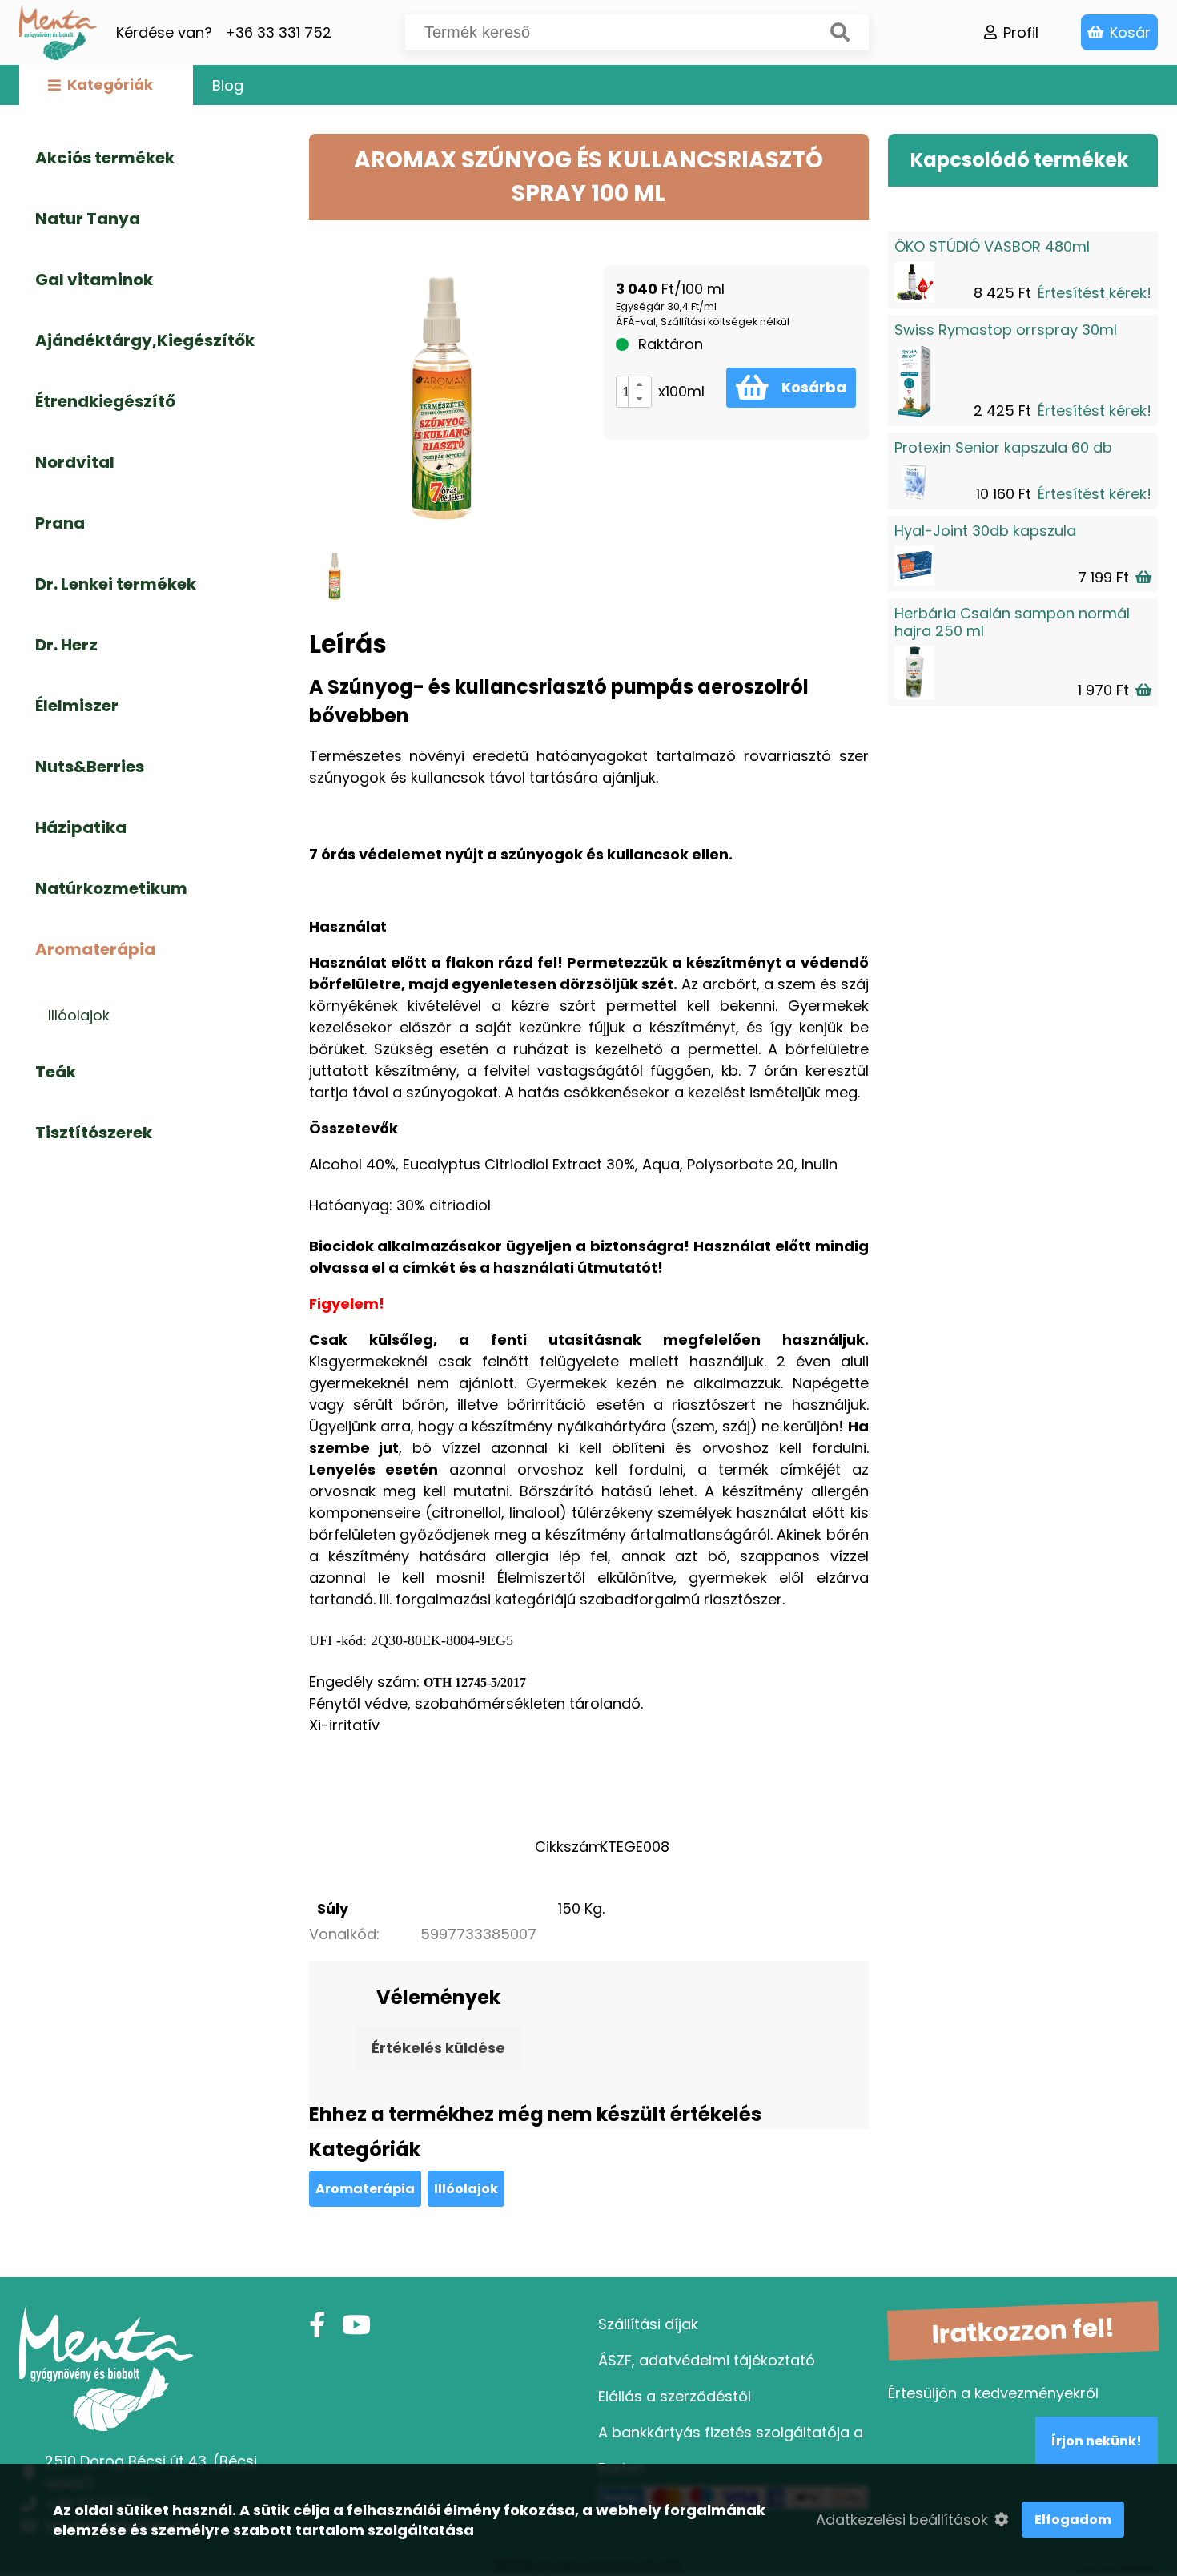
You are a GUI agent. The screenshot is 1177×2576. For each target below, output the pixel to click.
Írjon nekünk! (1097, 2441)
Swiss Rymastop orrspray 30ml (1006, 330)
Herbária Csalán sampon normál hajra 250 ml (1012, 622)
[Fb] (317, 2325)
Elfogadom (1073, 2520)
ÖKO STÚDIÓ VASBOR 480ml (992, 246)
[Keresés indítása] (840, 32)
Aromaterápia (365, 2189)
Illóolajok (466, 2189)
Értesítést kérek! (1095, 293)
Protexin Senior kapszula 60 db (1003, 447)
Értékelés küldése (438, 2048)
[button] (639, 384)
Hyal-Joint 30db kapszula (985, 531)
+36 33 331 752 (278, 32)
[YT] (356, 2325)
